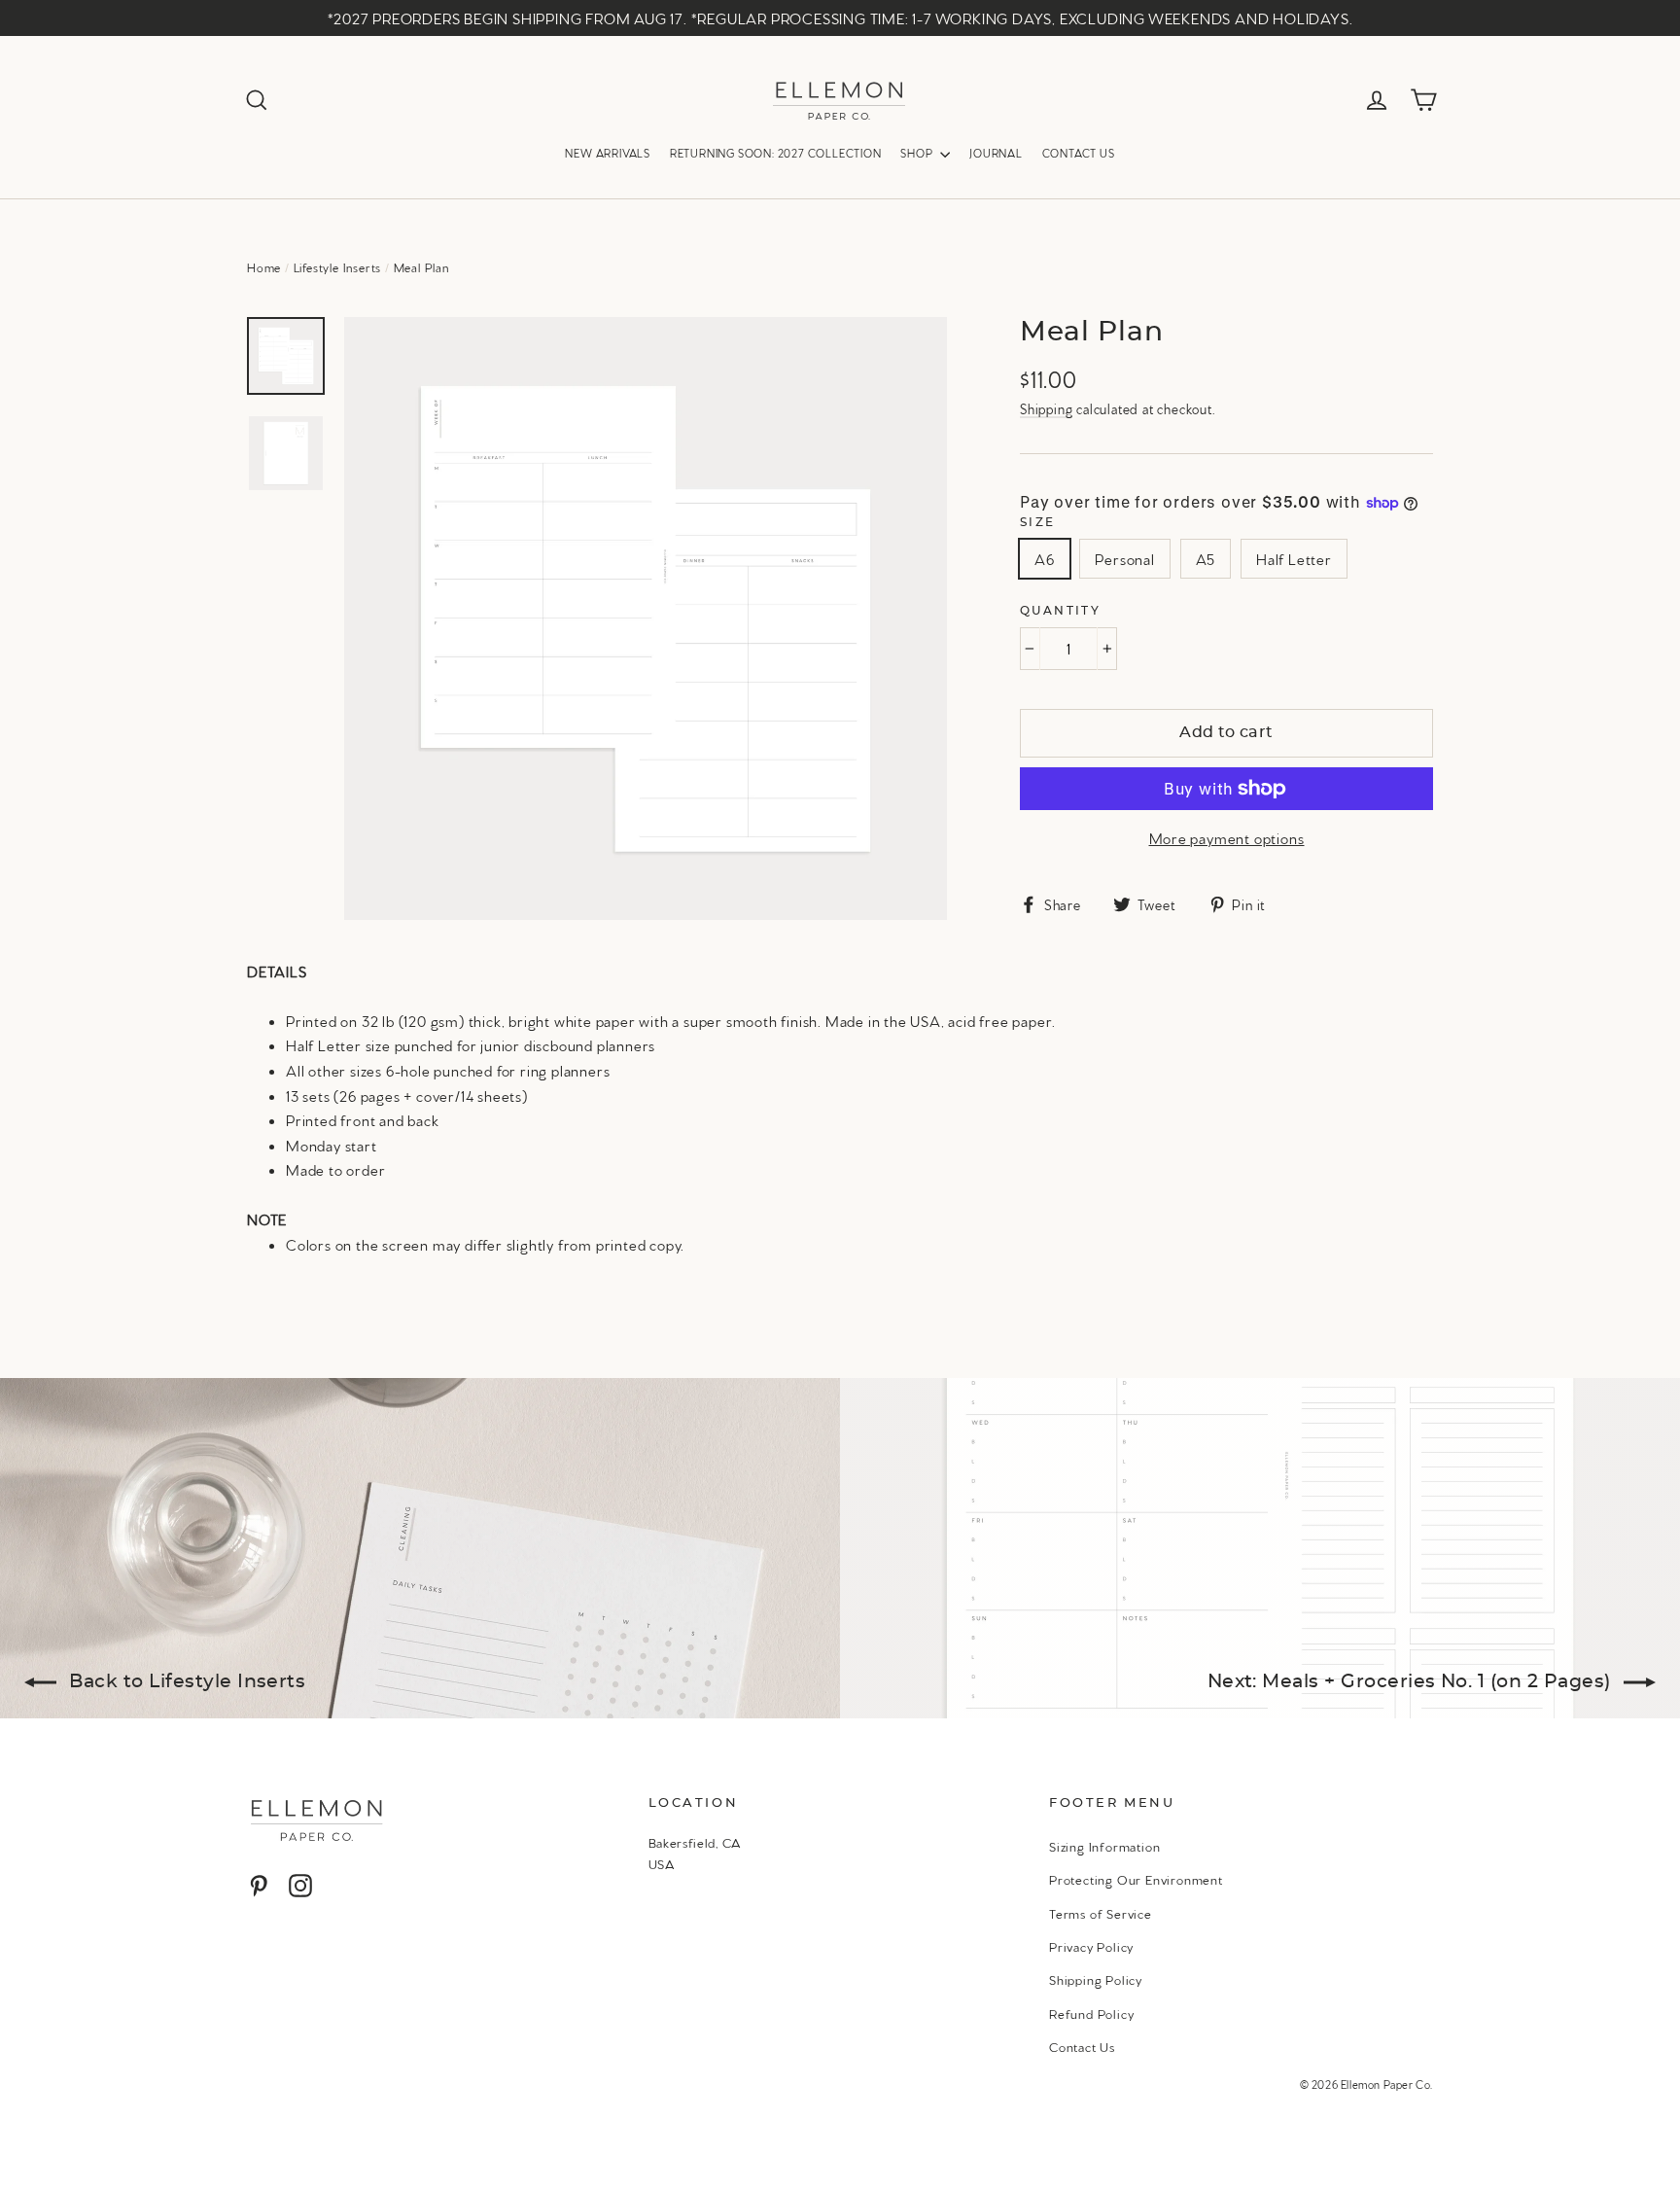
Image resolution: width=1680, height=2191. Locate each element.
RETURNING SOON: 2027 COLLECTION (776, 153)
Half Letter (1294, 559)
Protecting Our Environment (1136, 1879)
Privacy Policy (1091, 1946)
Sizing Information (1104, 1846)
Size (1038, 522)
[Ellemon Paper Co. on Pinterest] (259, 1885)
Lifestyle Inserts (338, 267)
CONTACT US (1079, 153)
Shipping (1046, 408)
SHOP (918, 153)
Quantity (1060, 611)
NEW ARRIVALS (608, 153)
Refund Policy (1091, 2013)
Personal (1124, 559)
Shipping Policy (1096, 1979)
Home (264, 267)
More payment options (1227, 838)
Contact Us (1082, 2046)
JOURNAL (996, 153)
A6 (1045, 559)
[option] (646, 618)
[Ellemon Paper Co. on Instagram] (300, 1885)
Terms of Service (1101, 1913)
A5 (1206, 559)
